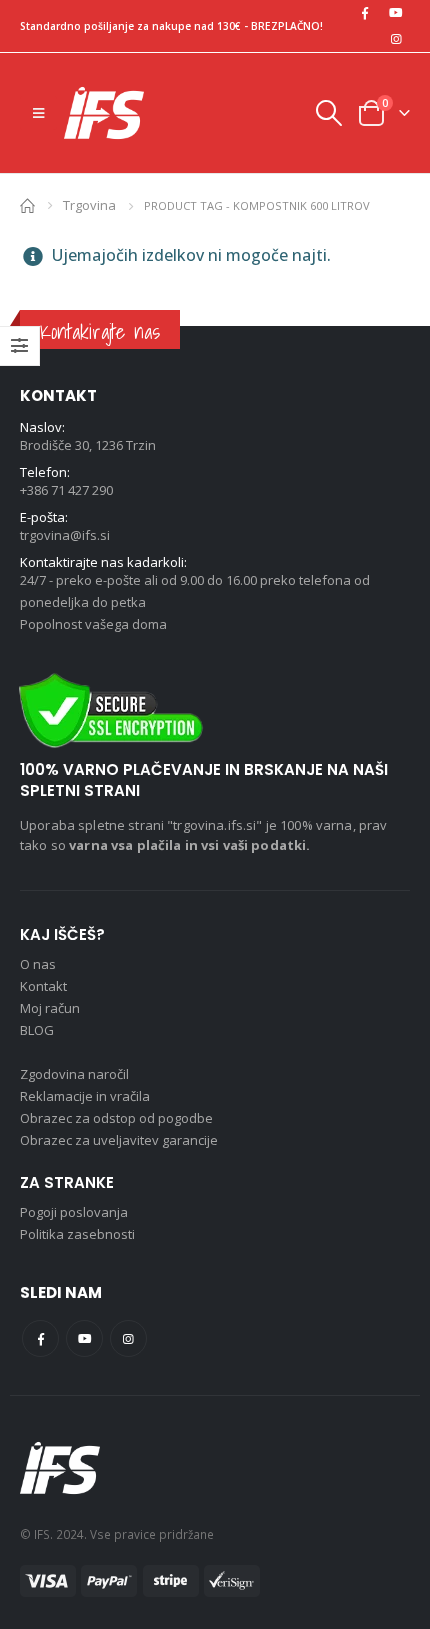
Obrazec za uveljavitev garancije (119, 1140)
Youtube (84, 1338)
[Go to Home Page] (27, 204)
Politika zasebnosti (77, 1234)
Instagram (128, 1338)
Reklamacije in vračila (85, 1096)
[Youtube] (396, 13)
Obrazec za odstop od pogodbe (116, 1118)
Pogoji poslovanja (74, 1212)
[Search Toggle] (328, 113)
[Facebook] (365, 13)
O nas (38, 964)
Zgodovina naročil (74, 1074)
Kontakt (43, 986)
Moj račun (50, 1008)
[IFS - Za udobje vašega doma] (104, 113)
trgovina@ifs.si (65, 535)
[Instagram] (396, 39)
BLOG (37, 1030)
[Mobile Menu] (38, 113)
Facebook (40, 1338)
